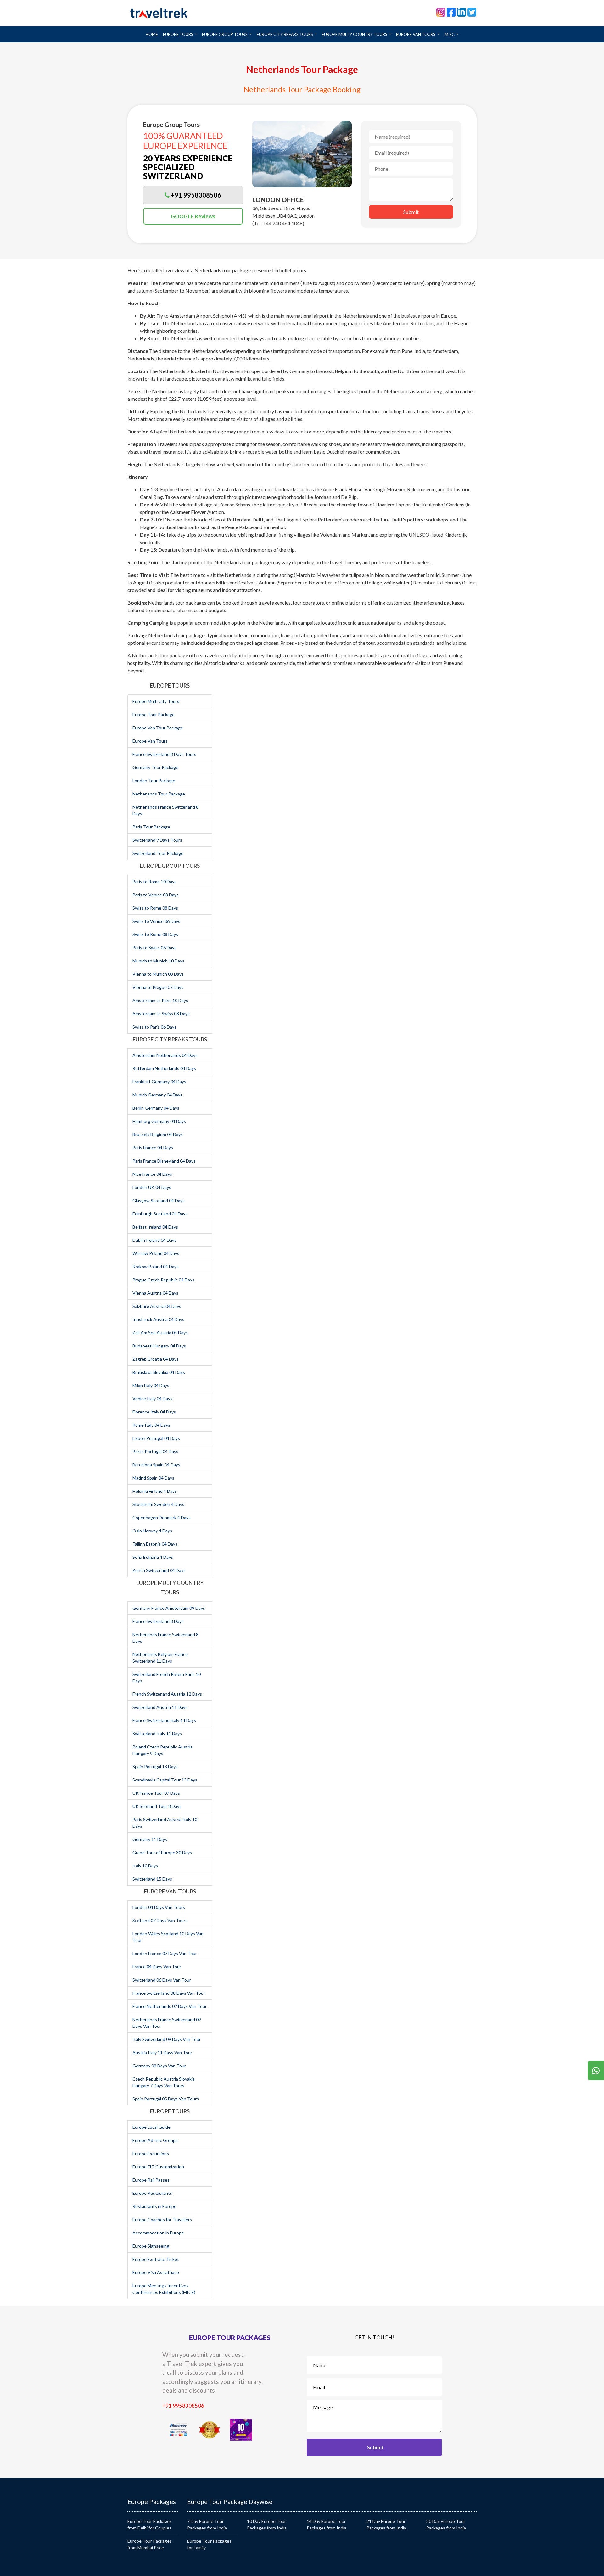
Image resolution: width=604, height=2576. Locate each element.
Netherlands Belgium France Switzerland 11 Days (160, 1658)
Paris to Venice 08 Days (156, 895)
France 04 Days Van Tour (157, 1967)
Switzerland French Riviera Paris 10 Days (167, 1677)
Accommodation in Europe (158, 2233)
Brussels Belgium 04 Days (158, 1134)
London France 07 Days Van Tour (165, 1953)
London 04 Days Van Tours (159, 1907)
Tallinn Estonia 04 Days (155, 1544)
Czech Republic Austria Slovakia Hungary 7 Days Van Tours (164, 2082)
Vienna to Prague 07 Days (158, 987)
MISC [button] (450, 34)
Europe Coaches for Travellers (162, 2219)
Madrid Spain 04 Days (153, 1478)
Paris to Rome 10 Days (154, 881)
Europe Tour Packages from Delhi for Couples (150, 2524)
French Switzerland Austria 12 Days (167, 1694)
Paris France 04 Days (153, 1148)
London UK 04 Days (152, 1187)
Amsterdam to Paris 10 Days (160, 1000)
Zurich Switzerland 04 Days (159, 1570)
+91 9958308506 (183, 2406)
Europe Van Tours (150, 741)
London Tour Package (154, 781)
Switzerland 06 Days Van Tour (162, 1980)
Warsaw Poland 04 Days (156, 1253)
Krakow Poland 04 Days (156, 1266)
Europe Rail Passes (151, 2180)
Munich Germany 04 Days (157, 1095)
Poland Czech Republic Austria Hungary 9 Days (162, 1750)
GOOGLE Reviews (193, 216)
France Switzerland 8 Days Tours (164, 754)
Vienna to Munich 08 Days (158, 974)
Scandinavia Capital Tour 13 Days (165, 1780)
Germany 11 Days (150, 1839)
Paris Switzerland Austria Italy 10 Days (165, 1823)
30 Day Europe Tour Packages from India (446, 2524)
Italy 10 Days (145, 1866)
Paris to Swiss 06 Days (154, 948)
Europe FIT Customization (158, 2167)
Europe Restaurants (152, 2193)
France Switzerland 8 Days (158, 1621)
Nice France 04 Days (152, 1174)
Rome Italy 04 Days (151, 1425)
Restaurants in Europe (154, 2206)
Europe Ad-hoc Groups (155, 2140)
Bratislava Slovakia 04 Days (159, 1372)
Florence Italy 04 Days (154, 1412)
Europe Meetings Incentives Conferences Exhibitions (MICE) (164, 2289)
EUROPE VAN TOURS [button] (416, 34)
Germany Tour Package (155, 767)
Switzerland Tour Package (158, 853)
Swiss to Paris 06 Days (154, 1027)
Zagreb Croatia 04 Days (156, 1359)
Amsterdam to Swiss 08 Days (161, 1014)
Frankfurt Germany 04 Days (159, 1082)
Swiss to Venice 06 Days (156, 921)
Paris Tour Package (151, 827)
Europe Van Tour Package (158, 728)
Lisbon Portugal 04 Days (156, 1438)
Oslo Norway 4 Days (152, 1531)
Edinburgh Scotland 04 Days (160, 1214)
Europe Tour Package (154, 714)
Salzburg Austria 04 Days (157, 1306)
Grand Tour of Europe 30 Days (162, 1852)
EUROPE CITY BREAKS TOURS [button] (285, 34)
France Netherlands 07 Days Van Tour (170, 2006)
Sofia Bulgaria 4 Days (153, 1557)
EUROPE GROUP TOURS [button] (225, 34)
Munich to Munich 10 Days (158, 961)
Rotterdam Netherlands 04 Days (164, 1068)
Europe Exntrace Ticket (156, 2259)
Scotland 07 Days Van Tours (160, 1920)
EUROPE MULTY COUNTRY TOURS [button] (355, 34)
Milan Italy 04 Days (151, 1385)
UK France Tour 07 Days (156, 1793)
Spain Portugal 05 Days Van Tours (166, 2099)
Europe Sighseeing (151, 2246)
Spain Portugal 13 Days (155, 1767)
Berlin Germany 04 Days (156, 1108)
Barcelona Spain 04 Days (156, 1465)
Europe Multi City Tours (156, 701)
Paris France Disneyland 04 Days (164, 1161)
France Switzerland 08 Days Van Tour (169, 1993)
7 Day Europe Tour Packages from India (207, 2524)
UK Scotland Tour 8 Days (157, 1806)
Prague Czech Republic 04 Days (163, 1280)
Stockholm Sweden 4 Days (158, 1504)
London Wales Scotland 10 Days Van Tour (168, 1937)
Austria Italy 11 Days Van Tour (162, 2052)
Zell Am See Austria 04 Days (160, 1333)
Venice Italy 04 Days (152, 1399)
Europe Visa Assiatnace (156, 2272)
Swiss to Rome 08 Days (155, 908)
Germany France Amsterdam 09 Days (169, 1608)
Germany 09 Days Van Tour (159, 2066)
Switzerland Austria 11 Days (160, 1707)
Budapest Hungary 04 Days (159, 1346)
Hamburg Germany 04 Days (159, 1121)
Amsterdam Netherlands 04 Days (165, 1055)
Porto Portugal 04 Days (155, 1451)
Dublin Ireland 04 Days (154, 1240)
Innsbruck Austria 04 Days (158, 1319)
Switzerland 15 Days (152, 1879)
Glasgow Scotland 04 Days (159, 1200)
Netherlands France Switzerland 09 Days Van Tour (167, 2023)
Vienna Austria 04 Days (155, 1293)
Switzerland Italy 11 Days (157, 1734)
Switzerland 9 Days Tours (157, 840)
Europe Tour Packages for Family (209, 2544)
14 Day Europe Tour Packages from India (327, 2524)
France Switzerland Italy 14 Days (164, 1720)
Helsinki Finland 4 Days (155, 1491)
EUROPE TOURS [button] (179, 34)
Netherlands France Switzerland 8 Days (165, 810)
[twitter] (472, 12)
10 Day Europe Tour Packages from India (267, 2524)
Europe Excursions (151, 2153)
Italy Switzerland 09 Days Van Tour (167, 2039)
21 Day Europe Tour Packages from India (386, 2524)
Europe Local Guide (151, 2127)
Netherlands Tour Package (159, 794)
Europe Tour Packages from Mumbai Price (150, 2544)
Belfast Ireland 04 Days (155, 1227)
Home (153, 34)
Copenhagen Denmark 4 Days (162, 1517)
